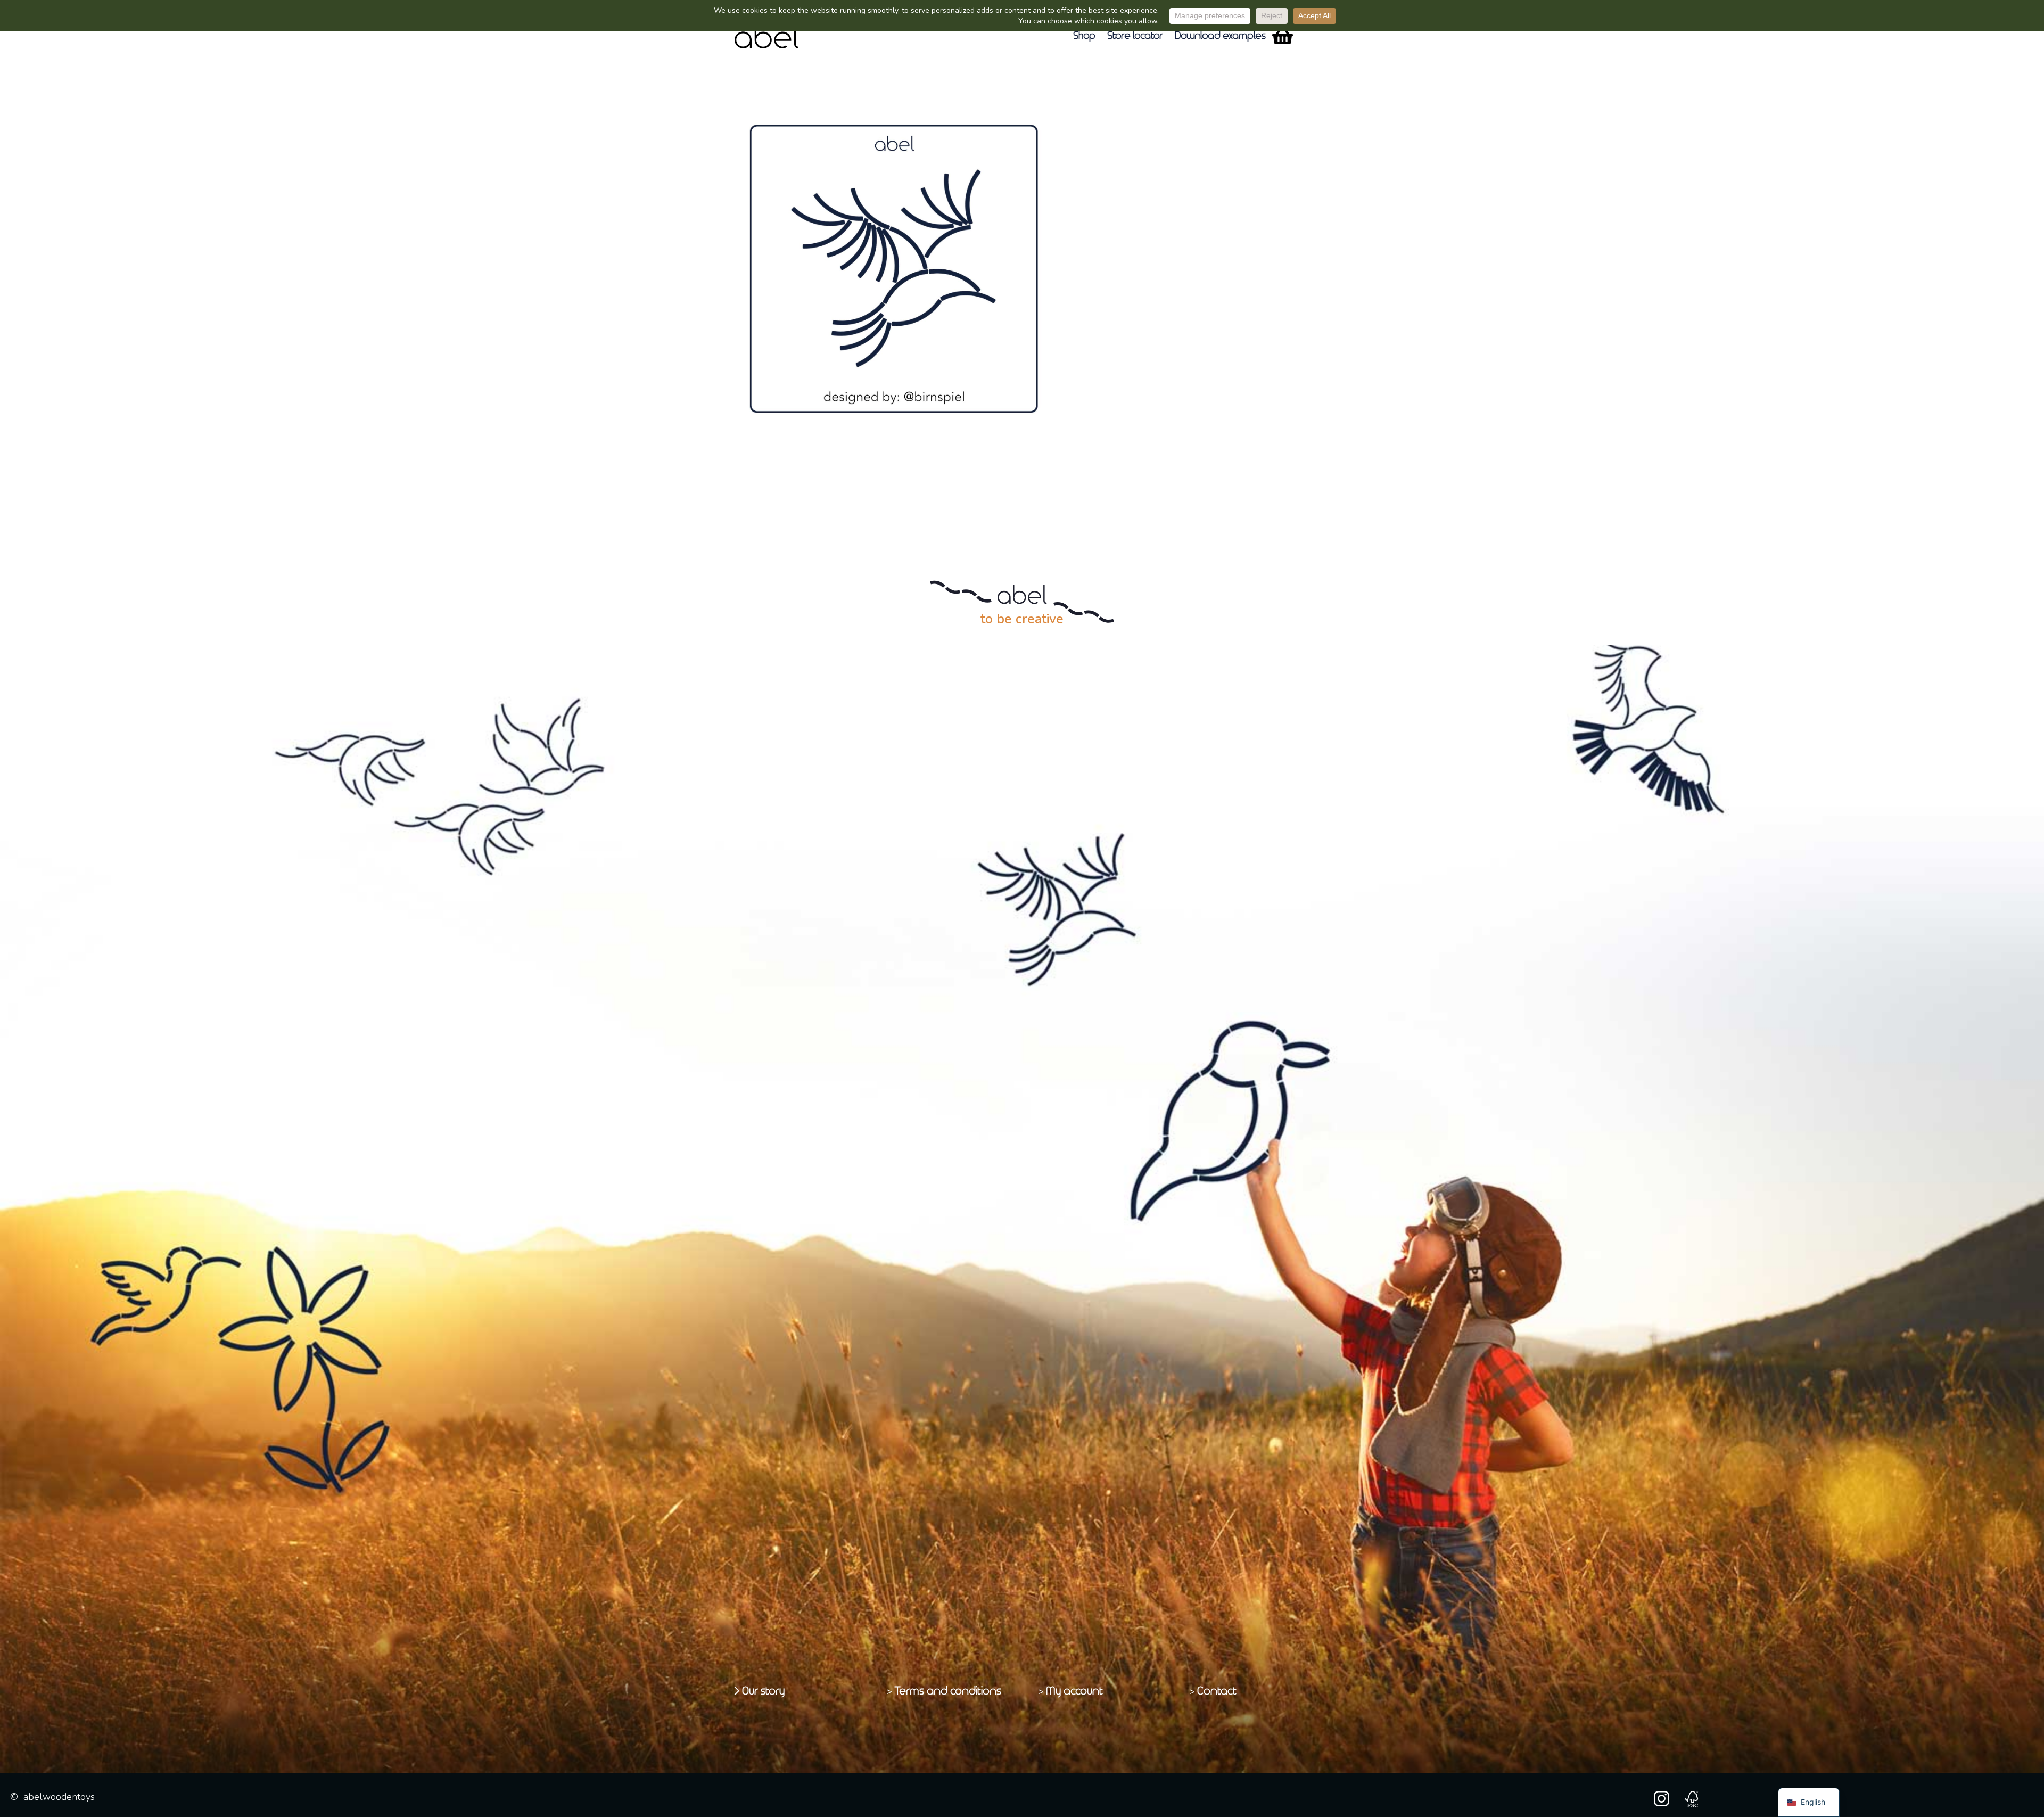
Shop (1085, 36)
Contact (1217, 1691)
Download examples (1221, 36)
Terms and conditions (948, 1691)
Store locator (1136, 36)
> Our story (760, 1691)
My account (1075, 1691)
